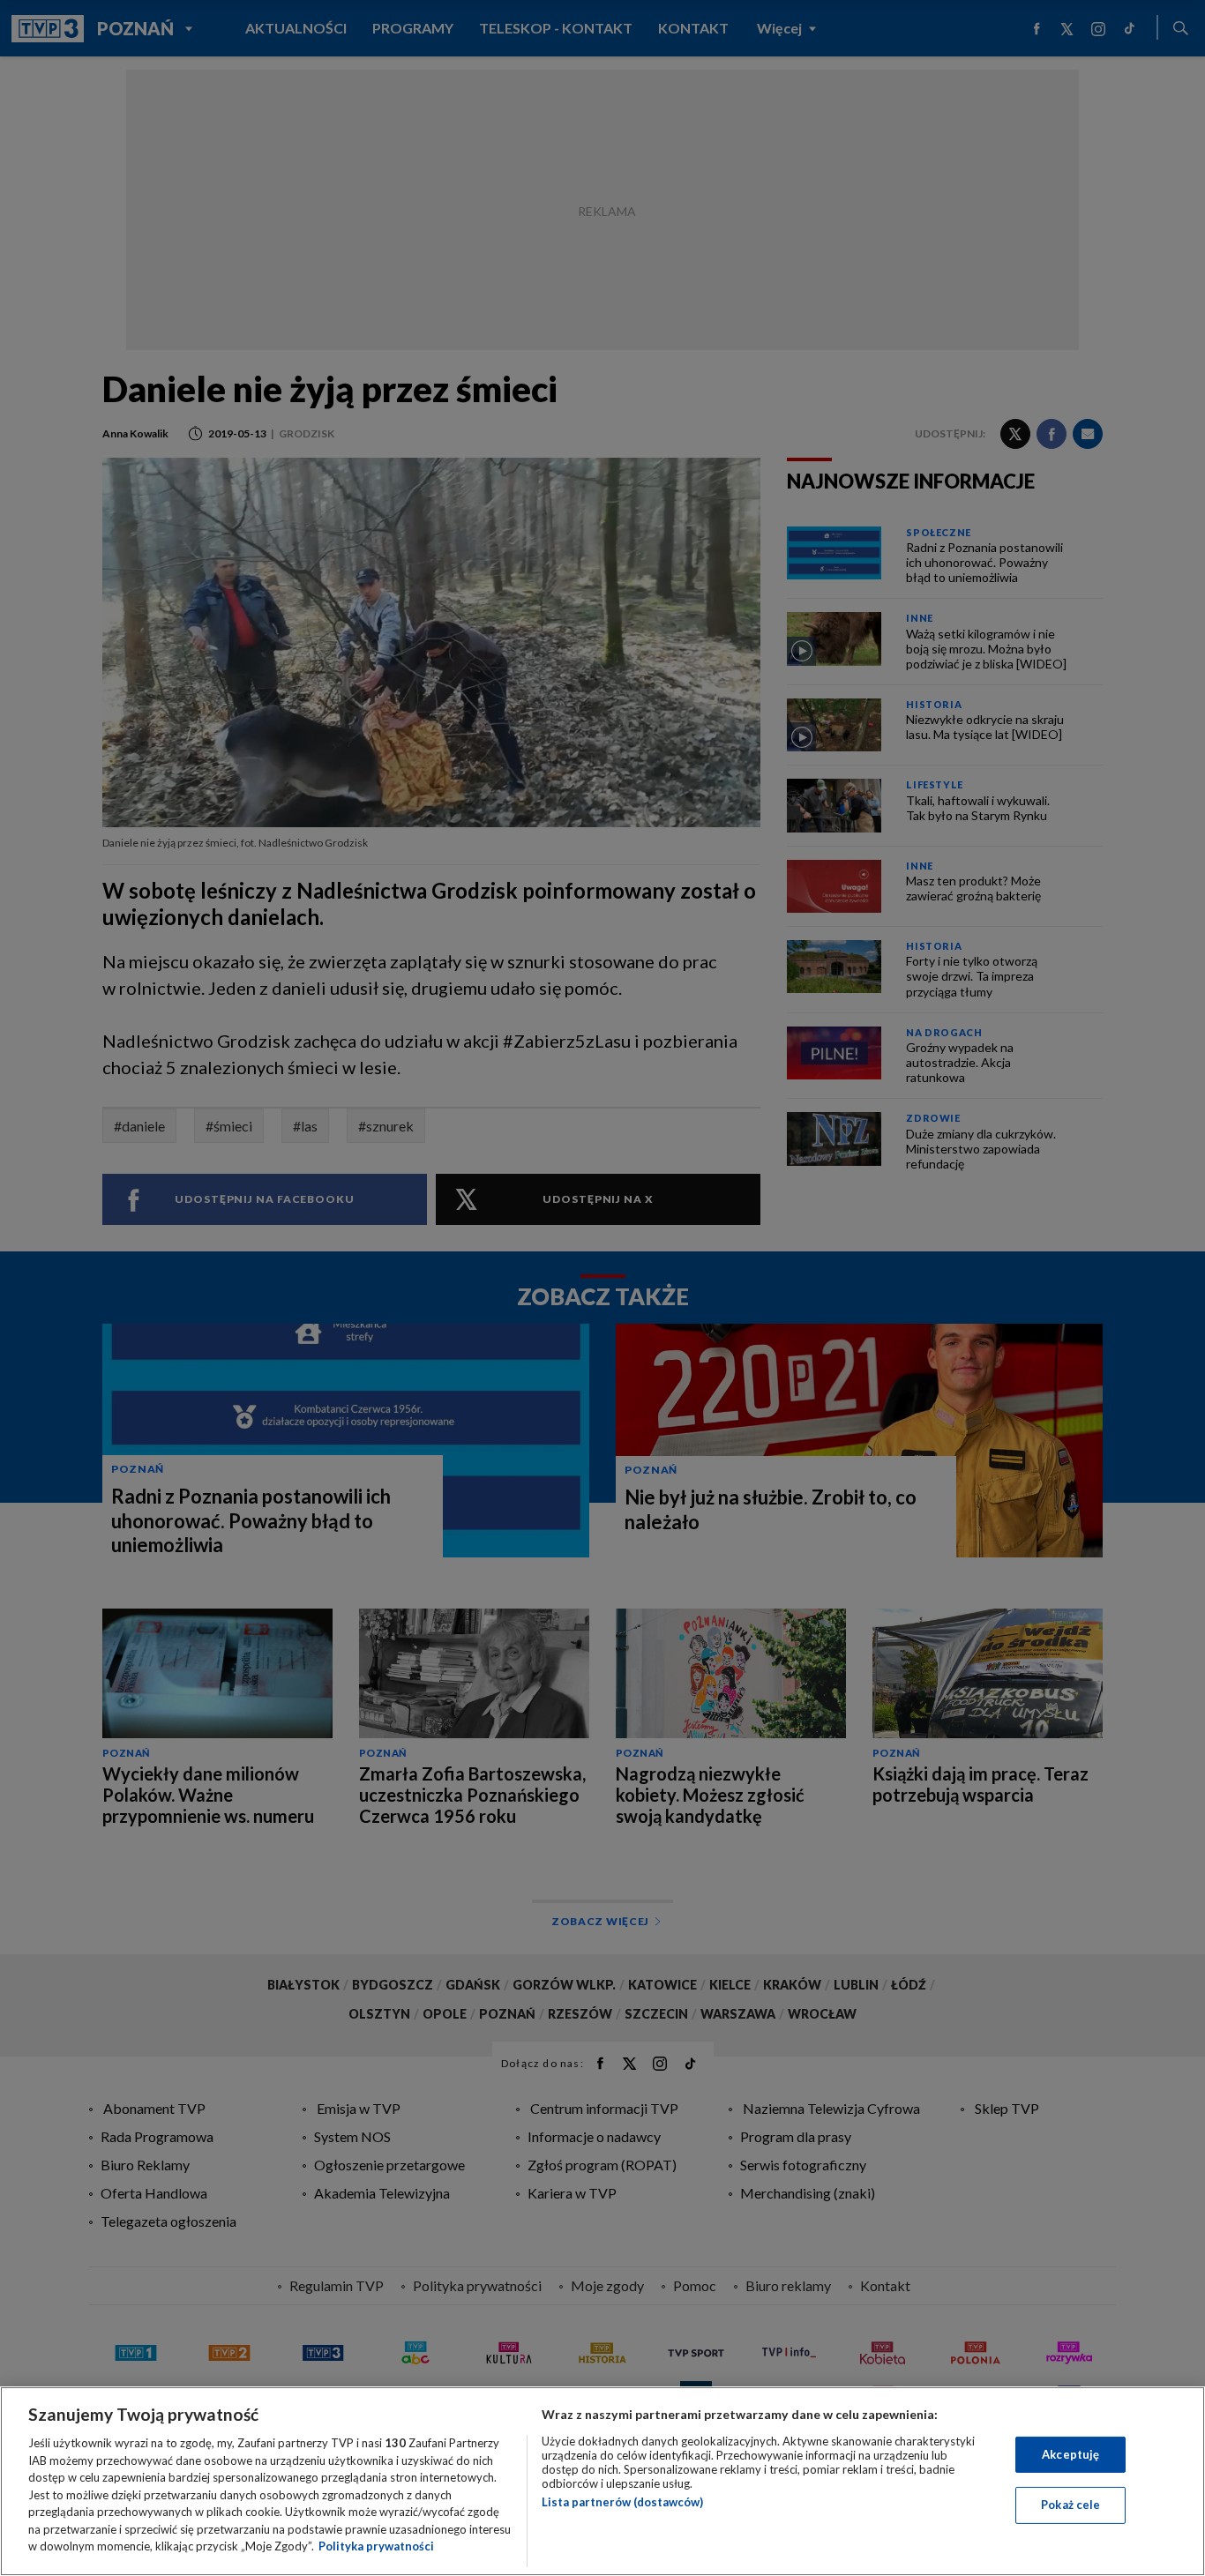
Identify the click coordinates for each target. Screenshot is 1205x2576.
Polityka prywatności (376, 2546)
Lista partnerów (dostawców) (622, 2502)
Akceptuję (1070, 2454)
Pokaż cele (1070, 2505)
